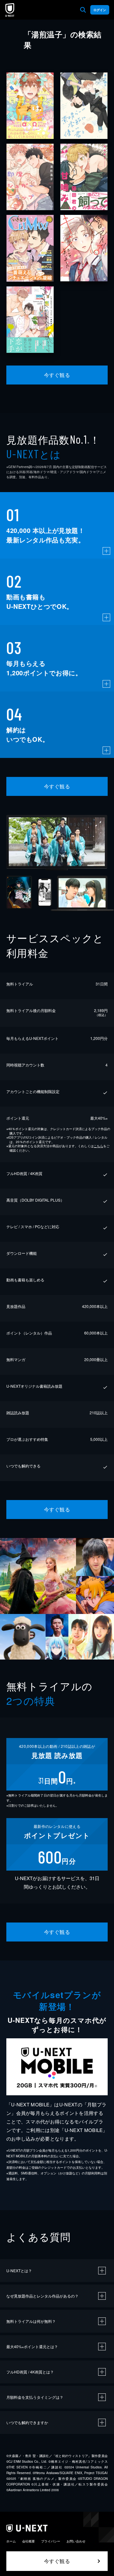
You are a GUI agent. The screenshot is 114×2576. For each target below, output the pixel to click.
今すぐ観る (57, 375)
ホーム (11, 2541)
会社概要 (28, 2541)
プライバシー (51, 2541)
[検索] (83, 10)
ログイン (100, 10)
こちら (98, 1146)
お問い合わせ (76, 2541)
